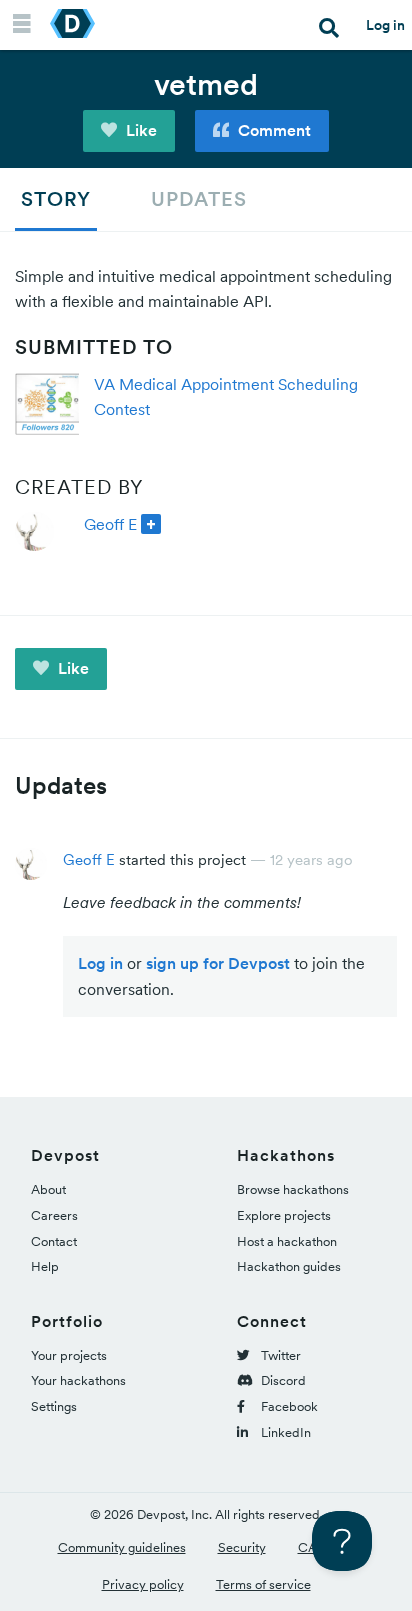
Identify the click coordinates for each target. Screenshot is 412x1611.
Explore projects (284, 1215)
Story (56, 199)
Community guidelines (122, 1547)
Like (139, 130)
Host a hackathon (287, 1241)
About (48, 1189)
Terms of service (263, 1584)
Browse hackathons (293, 1189)
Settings (54, 1406)
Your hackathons (78, 1380)
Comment (272, 130)
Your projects (69, 1355)
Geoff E (110, 524)
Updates (199, 199)
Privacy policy (143, 1584)
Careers (54, 1215)
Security (242, 1547)
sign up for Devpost (218, 963)
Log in (385, 25)
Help (45, 1266)
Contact (54, 1241)
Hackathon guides (289, 1266)
